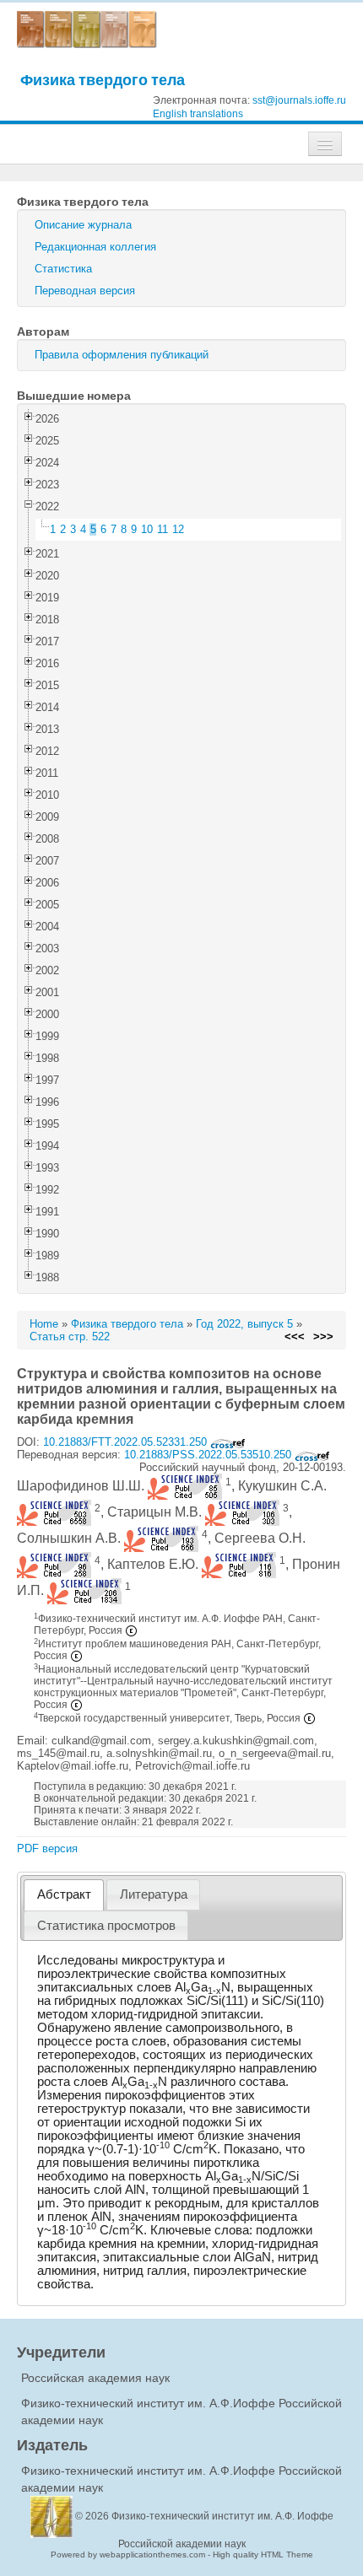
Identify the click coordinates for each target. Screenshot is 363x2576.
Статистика (63, 269)
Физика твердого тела (103, 80)
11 (163, 529)
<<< (295, 1337)
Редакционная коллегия (95, 247)
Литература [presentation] (154, 1894)
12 (178, 529)
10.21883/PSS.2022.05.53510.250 (209, 1455)
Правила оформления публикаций (122, 355)
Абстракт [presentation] (64, 1894)
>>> (323, 1337)
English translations (198, 114)
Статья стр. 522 (70, 1337)
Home (44, 1324)
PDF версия (47, 1848)
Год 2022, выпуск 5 (244, 1324)
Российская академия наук (95, 2378)
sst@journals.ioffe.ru (299, 100)
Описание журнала (83, 225)
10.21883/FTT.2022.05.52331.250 (127, 1442)
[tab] (64, 1895)
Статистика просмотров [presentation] (106, 1926)
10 (147, 529)
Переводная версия (85, 291)
